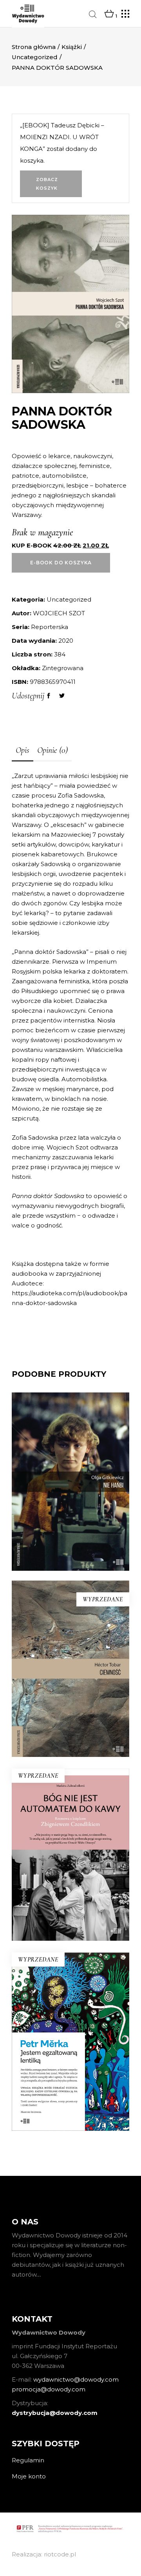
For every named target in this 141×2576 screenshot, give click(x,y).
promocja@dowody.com (49, 2389)
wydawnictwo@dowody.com (76, 2379)
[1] (109, 14)
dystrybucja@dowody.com (55, 2413)
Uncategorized (35, 57)
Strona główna (34, 47)
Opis (23, 750)
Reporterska (50, 627)
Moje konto (29, 2476)
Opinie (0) (52, 750)
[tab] (23, 751)
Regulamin (28, 2460)
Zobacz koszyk (47, 184)
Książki (72, 47)
